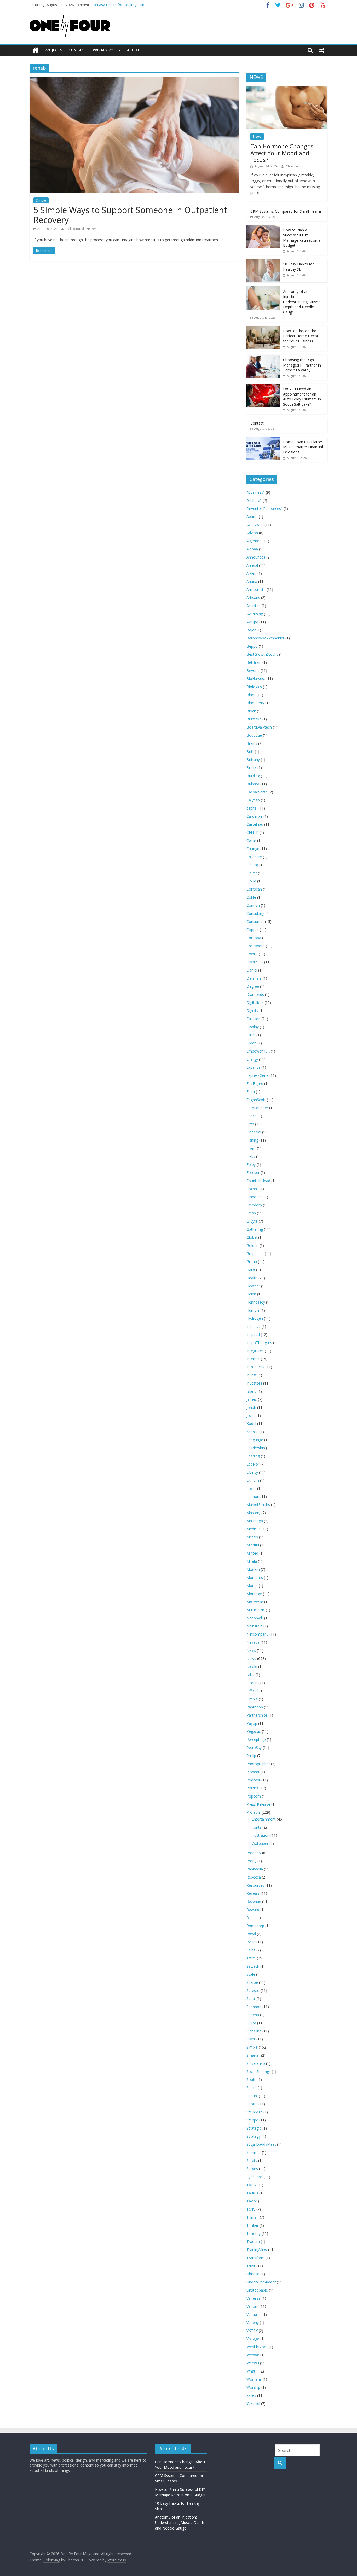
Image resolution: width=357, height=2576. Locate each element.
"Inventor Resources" (264, 508)
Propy (251, 1861)
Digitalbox (255, 1002)
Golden (252, 1245)
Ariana (252, 581)
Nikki (251, 1675)
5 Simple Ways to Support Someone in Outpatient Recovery (130, 215)
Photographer (258, 1764)
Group (252, 1262)
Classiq (252, 865)
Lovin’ (251, 1488)
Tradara (253, 2241)
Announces (256, 557)
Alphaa (252, 549)
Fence (252, 1116)
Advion (252, 533)
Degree (253, 986)
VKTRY (252, 2331)
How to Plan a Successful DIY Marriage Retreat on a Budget (302, 238)
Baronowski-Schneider (265, 638)
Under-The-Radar (261, 2282)
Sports (252, 2104)
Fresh (251, 1213)
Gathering (255, 1229)
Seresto (253, 1990)
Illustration (261, 1835)
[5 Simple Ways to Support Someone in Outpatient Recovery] (134, 80)
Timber (252, 2225)
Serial (251, 1999)
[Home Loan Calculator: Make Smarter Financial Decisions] (263, 440)
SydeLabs (255, 2177)
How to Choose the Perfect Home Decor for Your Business (301, 336)
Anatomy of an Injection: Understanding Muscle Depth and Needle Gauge (302, 302)
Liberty (252, 1472)
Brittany (253, 760)
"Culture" (254, 500)
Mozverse (255, 1602)
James (252, 1399)
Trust (251, 2266)
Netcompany (257, 1634)
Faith (251, 1092)
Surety (252, 2161)
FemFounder (257, 1108)
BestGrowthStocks (262, 654)
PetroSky (254, 1748)
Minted (252, 1553)
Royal (251, 1934)
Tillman (253, 2217)
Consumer (255, 921)
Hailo (251, 1270)
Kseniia (252, 1432)
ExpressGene (257, 1075)
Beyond (253, 670)
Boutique (254, 735)
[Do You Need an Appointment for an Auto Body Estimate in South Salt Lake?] (263, 386)
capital (252, 808)
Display (253, 1027)
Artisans (253, 598)
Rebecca (254, 1877)
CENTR (252, 832)
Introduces (255, 1367)
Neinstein (254, 1626)
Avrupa (252, 622)
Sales (251, 1950)
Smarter (253, 2055)
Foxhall (252, 1189)
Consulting (255, 913)
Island (251, 1391)
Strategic (254, 2128)
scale (251, 1974)
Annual (252, 565)
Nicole (252, 1667)
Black (251, 695)
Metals (252, 1537)
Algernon (254, 541)
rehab (96, 229)
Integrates (255, 1351)
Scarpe (252, 1982)
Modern (253, 1569)
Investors (254, 1383)
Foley (251, 1164)
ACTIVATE (255, 525)
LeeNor (253, 1464)
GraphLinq (255, 1254)
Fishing (252, 1140)
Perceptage (256, 1739)
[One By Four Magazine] (35, 50)
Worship (253, 2387)
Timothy (254, 2233)
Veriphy (253, 2322)
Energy (252, 1059)
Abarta (252, 517)
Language (255, 1440)
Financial (254, 1132)
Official (252, 1691)
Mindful (253, 1545)
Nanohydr (255, 1618)
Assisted (254, 606)
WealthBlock (257, 2347)
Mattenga (255, 1521)
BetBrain (254, 662)
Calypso (253, 800)
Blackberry (255, 703)
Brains (252, 743)
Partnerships (257, 1715)
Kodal (251, 1424)
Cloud (251, 881)
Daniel (252, 970)
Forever (253, 1173)
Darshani (254, 978)
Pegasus (254, 1731)
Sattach (253, 1966)
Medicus (254, 1529)
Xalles (251, 2395)
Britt (250, 751)
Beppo (252, 646)
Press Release (258, 1804)
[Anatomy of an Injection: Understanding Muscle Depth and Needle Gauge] (263, 289)
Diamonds (255, 994)
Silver (251, 2039)
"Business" (256, 492)
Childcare (254, 857)
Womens (254, 2379)
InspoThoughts (259, 1343)
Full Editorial (75, 229)
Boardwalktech (259, 727)
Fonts (257, 1827)
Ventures (254, 2314)
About (133, 50)
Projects (53, 50)
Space (252, 2088)
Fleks (251, 1156)
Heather (253, 1286)
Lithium (253, 1480)
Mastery (253, 1513)
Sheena (253, 2015)
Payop (252, 1723)
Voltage (253, 2339)
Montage (254, 1594)
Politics (252, 1788)
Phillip (251, 1756)
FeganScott (256, 1100)
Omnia (252, 1699)
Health (252, 1278)
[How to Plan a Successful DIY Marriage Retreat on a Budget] (263, 228)
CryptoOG (255, 962)
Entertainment (264, 1819)
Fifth (250, 1124)
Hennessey (256, 1302)
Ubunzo (253, 2274)
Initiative (254, 1326)
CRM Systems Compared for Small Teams (286, 211)
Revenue (254, 1901)
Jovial (251, 1415)
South (251, 2080)
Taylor (252, 2201)
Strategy (254, 2136)
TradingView (257, 2250)
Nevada (253, 1642)
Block (251, 711)
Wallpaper (260, 1843)
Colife (251, 897)
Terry (251, 2209)
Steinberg (254, 2112)
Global (252, 1237)
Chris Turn (293, 166)
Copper (253, 930)
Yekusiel (253, 2403)
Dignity (252, 1011)
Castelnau (255, 824)
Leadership (256, 1448)
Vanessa (254, 2298)
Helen (251, 1294)
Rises (251, 1918)
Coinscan (254, 889)
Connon (253, 905)
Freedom (254, 1205)
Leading (253, 1456)
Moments (255, 1577)
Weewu (253, 2363)
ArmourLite (256, 589)
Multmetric (256, 1610)
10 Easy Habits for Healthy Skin (118, 5)
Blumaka (254, 719)
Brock (251, 768)
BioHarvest (256, 679)
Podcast (253, 1780)
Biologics (254, 687)
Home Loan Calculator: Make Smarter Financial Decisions (303, 447)
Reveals (253, 1893)
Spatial (252, 2096)
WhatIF (252, 2371)
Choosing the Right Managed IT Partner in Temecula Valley (302, 365)
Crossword (256, 946)
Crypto (252, 954)
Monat (252, 1586)
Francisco (255, 1197)
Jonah (251, 1407)
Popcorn (254, 1796)
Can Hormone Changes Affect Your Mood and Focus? (282, 153)
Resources (255, 1885)
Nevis (251, 1650)
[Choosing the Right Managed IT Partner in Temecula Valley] (263, 357)
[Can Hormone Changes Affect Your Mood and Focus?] (287, 89)
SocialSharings (259, 2071)
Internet (253, 1359)
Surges (252, 2169)
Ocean (252, 1683)
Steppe (252, 2120)
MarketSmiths (258, 1505)
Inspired (253, 1334)
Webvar (253, 2355)
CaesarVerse (257, 792)
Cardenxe (254, 816)
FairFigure (255, 1083)
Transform (255, 2258)
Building (253, 776)
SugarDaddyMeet (261, 2144)
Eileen (251, 1043)
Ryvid (251, 1942)
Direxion (254, 1019)
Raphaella (255, 1869)
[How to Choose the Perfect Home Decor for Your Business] (263, 328)
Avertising (255, 614)
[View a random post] (322, 50)
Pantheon (255, 1707)
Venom (252, 2306)
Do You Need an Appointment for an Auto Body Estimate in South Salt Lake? (302, 397)
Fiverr (251, 1148)
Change (253, 849)
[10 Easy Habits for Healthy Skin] (263, 262)
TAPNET (254, 2185)
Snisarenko (256, 2063)
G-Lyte (252, 1221)
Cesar (251, 841)
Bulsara (253, 784)
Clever (252, 873)
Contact (77, 50)
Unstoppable (257, 2290)
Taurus (252, 2193)
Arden (251, 573)
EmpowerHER (258, 1051)
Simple (41, 200)
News (257, 136)
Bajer (251, 630)
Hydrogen (255, 1318)
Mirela (252, 1561)
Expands (254, 1067)
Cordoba (254, 938)
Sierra (251, 2023)
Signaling (254, 2031)
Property (254, 1853)
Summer (254, 2152)
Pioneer (253, 1772)
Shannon (254, 2007)
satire (251, 1958)
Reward (253, 1909)
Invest (252, 1375)
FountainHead (258, 1181)
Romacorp (255, 1926)
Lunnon (253, 1496)
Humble (253, 1310)
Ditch (251, 1035)
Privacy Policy (107, 50)
